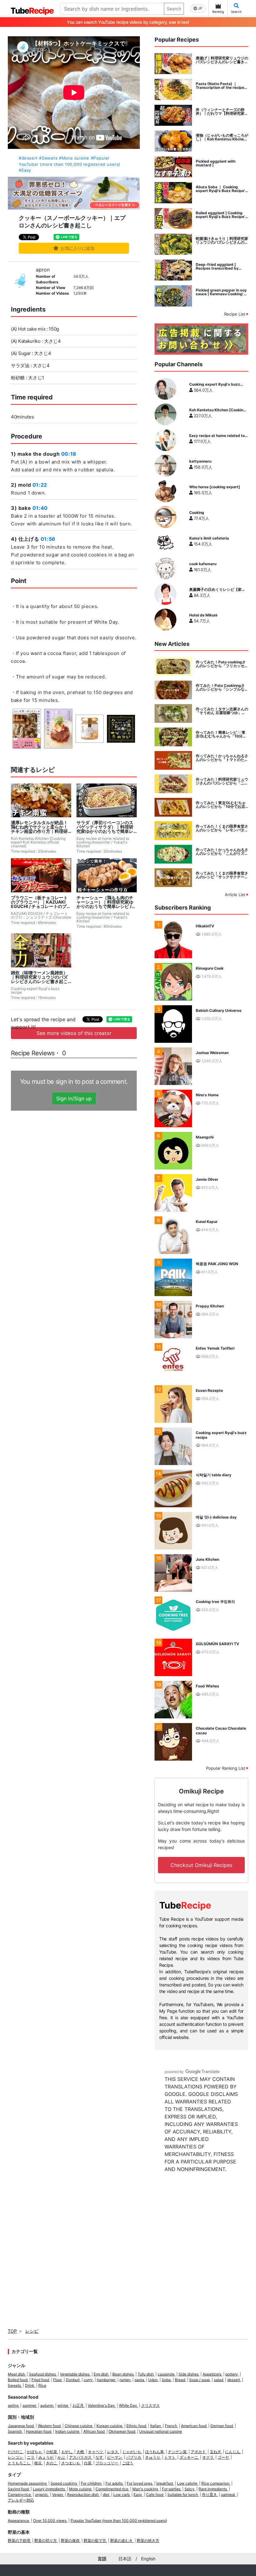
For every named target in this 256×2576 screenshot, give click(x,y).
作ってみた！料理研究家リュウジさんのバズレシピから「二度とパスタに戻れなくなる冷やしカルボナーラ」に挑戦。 (222, 781)
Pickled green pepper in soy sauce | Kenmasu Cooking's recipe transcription (221, 292)
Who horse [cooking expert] (215, 487)
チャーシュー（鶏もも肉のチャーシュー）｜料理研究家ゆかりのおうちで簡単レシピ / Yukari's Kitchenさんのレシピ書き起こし (105, 902)
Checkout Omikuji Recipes (201, 1865)
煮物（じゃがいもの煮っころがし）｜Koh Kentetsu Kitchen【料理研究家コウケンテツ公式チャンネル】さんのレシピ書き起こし (222, 137)
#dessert (28, 158)
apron (43, 270)
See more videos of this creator (74, 1033)
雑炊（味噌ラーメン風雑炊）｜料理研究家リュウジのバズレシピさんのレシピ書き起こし (39, 977)
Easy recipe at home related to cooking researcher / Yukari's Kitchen (217, 436)
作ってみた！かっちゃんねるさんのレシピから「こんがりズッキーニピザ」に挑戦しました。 (222, 852)
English (148, 2559)
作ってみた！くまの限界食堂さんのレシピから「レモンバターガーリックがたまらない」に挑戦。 (222, 828)
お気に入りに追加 (78, 248)
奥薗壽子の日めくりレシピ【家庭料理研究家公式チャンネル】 (217, 590)
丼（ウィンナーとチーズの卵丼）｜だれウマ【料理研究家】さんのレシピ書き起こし (222, 112)
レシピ (32, 2331)
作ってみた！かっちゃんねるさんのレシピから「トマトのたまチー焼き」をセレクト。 (222, 758)
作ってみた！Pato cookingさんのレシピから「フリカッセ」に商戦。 (222, 664)
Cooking (197, 513)
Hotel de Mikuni (203, 615)
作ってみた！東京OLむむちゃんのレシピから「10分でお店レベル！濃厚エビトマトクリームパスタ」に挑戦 (222, 805)
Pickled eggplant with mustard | (216, 163)
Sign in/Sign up (74, 1098)
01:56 (48, 539)
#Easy (25, 170)
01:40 (40, 508)
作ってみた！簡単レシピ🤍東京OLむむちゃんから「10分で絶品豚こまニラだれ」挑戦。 (221, 734)
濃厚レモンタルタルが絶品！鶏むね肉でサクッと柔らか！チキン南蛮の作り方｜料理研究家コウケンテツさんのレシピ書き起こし (39, 827)
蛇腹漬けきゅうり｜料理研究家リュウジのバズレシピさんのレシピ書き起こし (222, 241)
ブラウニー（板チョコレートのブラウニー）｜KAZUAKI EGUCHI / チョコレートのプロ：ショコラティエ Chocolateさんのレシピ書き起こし (39, 902)
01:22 (40, 485)
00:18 (69, 454)
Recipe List (235, 314)
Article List (236, 895)
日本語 (125, 2559)
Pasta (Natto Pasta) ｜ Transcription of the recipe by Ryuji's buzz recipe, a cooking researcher (220, 86)
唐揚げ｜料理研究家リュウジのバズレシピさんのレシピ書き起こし (222, 60)
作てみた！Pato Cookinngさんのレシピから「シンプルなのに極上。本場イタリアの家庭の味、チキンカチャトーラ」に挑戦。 (222, 687)
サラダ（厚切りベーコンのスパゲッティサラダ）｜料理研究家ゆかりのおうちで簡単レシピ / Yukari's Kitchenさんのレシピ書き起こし (106, 827)
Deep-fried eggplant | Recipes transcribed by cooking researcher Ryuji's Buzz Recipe (220, 266)
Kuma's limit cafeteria (209, 538)
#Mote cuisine (74, 158)
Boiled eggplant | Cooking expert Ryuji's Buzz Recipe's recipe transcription (222, 215)
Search (174, 9)
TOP (12, 2331)
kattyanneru (200, 461)
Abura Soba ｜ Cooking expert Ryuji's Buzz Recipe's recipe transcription (222, 189)
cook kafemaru (203, 564)
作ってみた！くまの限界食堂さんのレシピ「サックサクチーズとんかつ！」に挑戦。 (222, 875)
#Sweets (48, 158)
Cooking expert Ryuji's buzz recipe (215, 384)
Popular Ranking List (226, 1768)
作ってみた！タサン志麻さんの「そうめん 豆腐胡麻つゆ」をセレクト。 (222, 711)
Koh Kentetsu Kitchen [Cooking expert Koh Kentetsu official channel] (217, 410)
